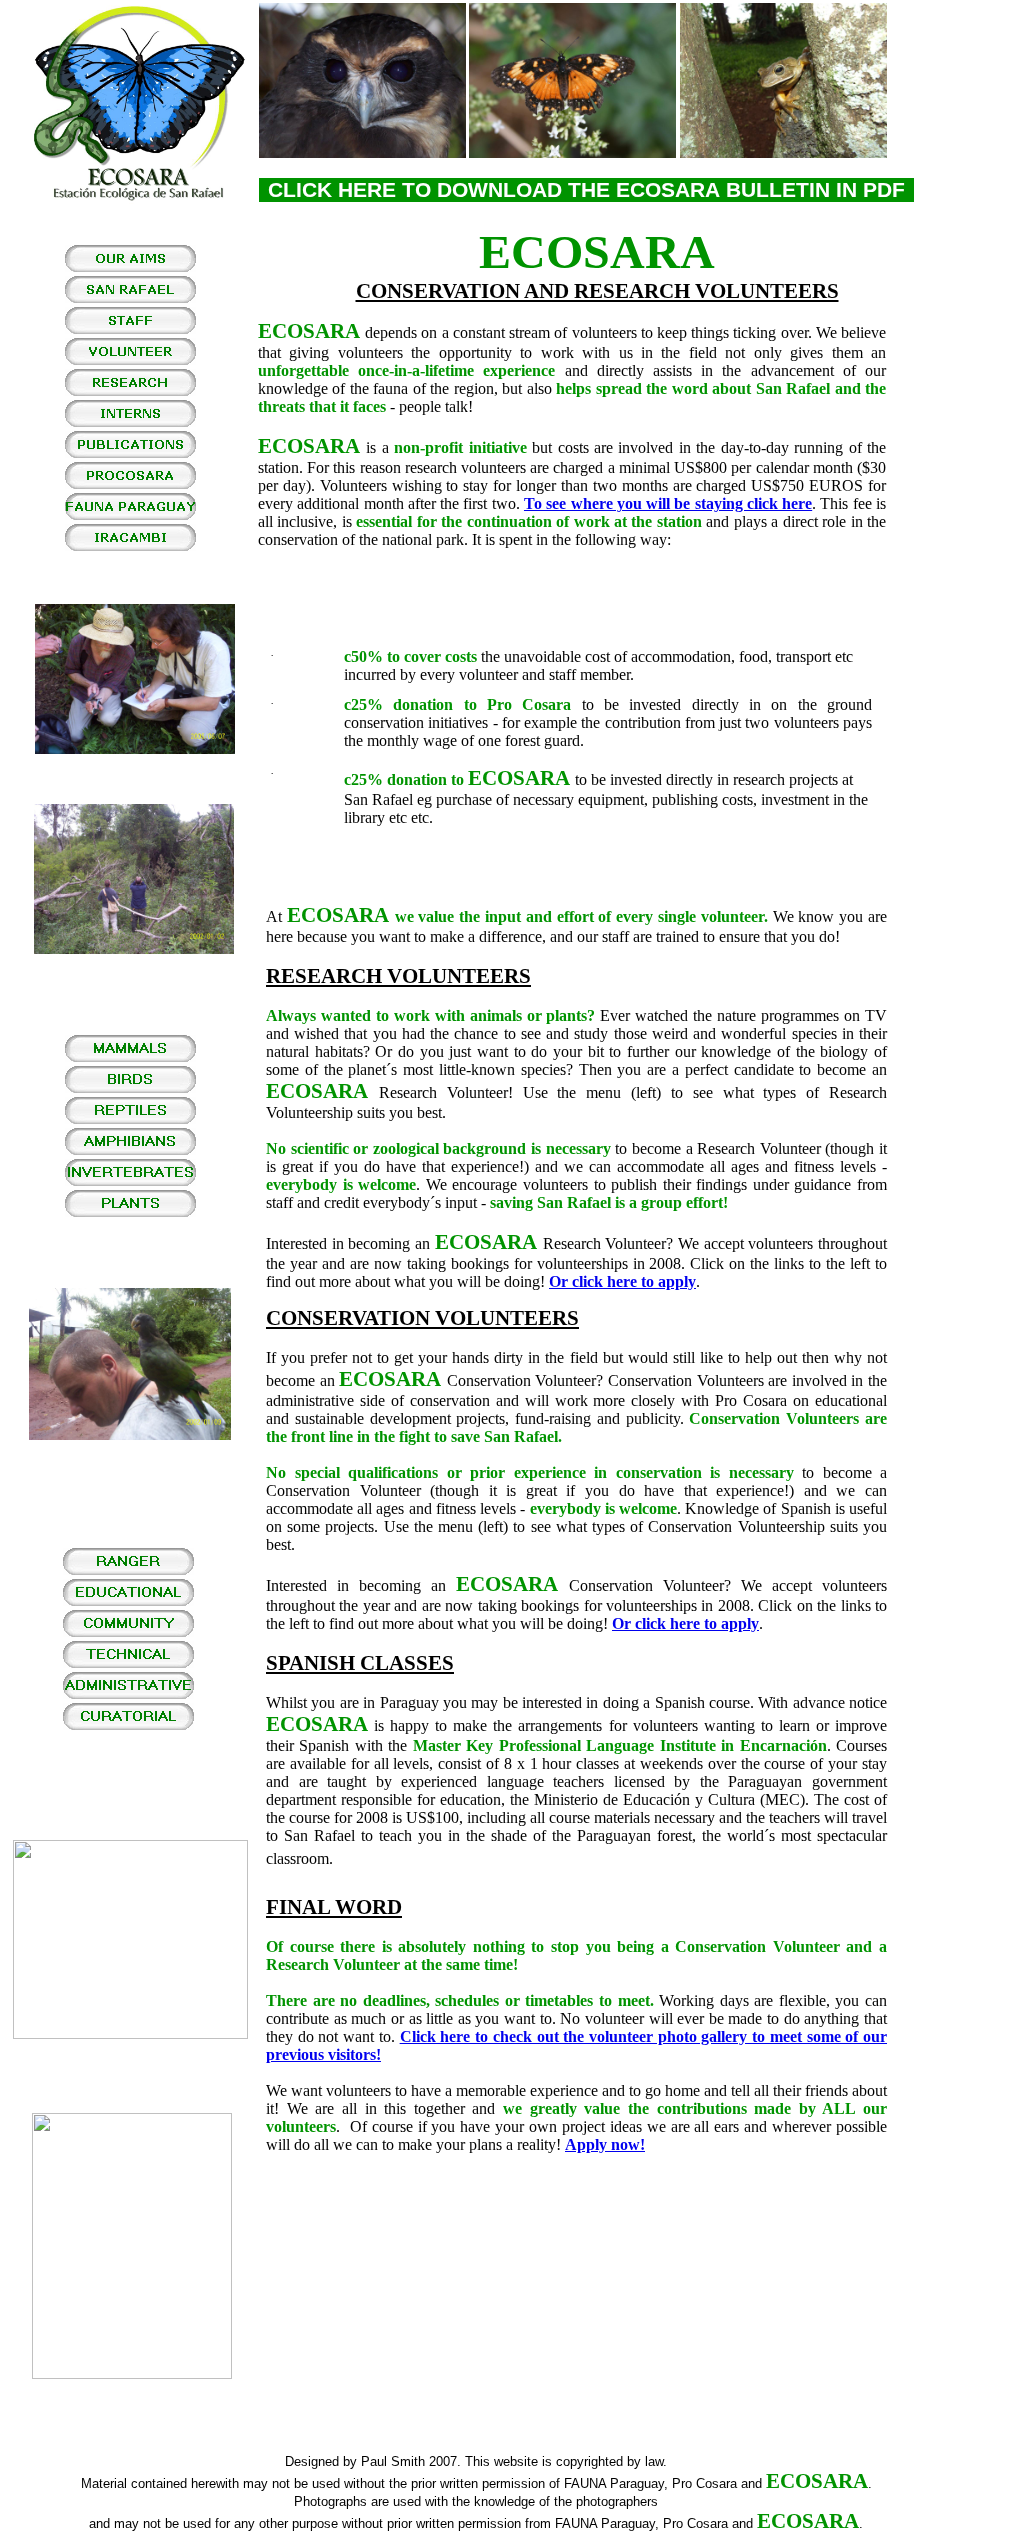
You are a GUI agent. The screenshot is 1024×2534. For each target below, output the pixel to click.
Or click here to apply (622, 1281)
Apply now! (605, 2144)
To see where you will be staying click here (668, 503)
